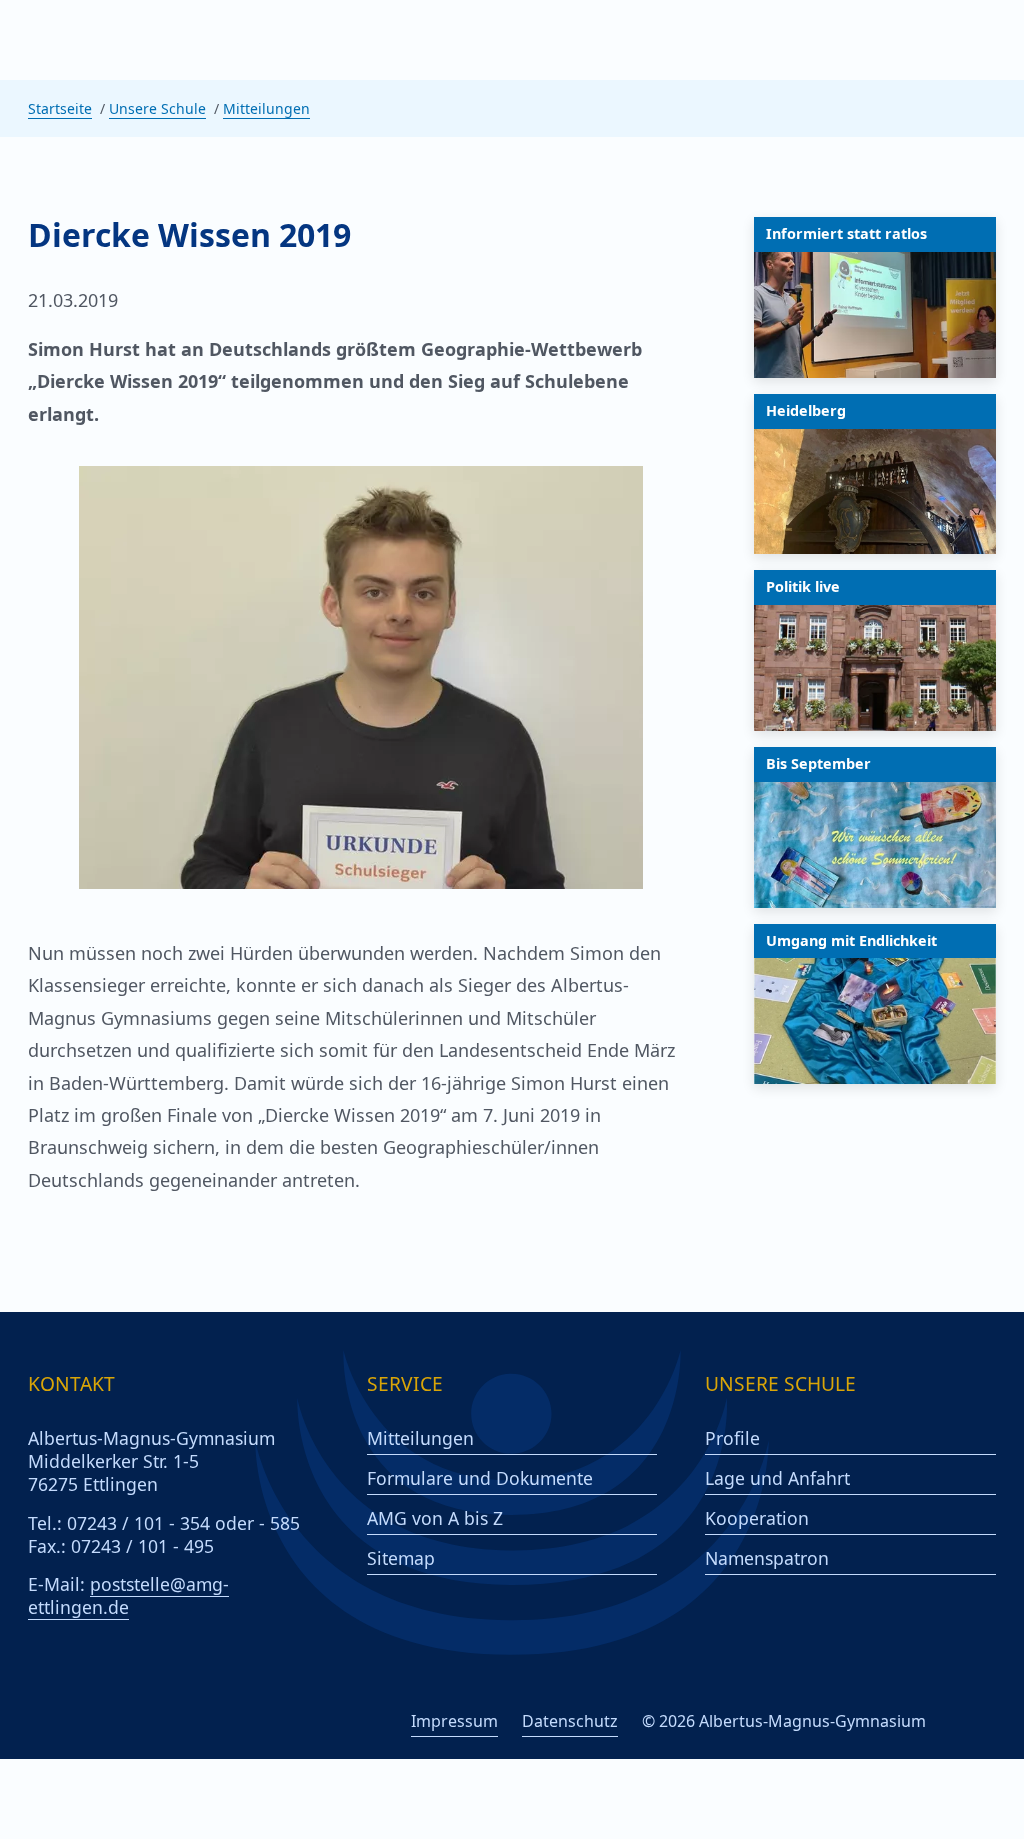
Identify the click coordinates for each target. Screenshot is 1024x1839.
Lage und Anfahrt (777, 1478)
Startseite (60, 108)
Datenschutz (570, 1721)
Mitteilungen (266, 108)
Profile (732, 1438)
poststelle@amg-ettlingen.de (128, 1595)
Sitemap (401, 1558)
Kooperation (757, 1518)
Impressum (454, 1721)
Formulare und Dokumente (480, 1478)
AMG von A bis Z (435, 1518)
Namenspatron (767, 1558)
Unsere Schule (157, 108)
